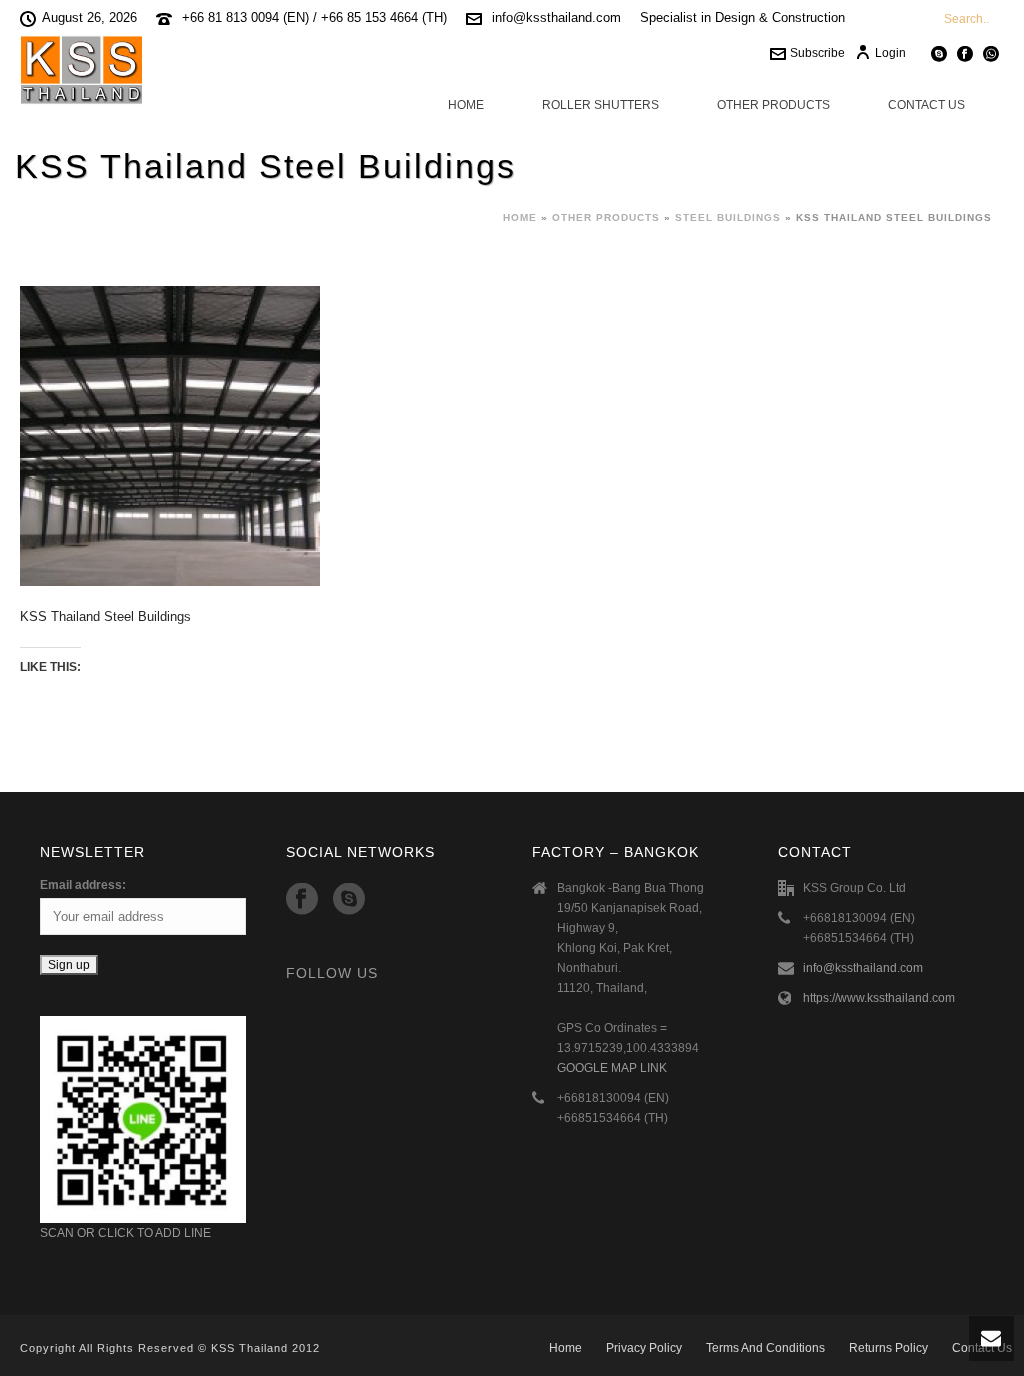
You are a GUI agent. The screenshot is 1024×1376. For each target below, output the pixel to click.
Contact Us (926, 105)
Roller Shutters (600, 105)
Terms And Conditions (765, 1348)
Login (890, 53)
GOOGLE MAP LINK (612, 1068)
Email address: (83, 885)
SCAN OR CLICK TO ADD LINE (125, 1233)
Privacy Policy (644, 1348)
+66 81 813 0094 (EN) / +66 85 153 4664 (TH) (314, 17)
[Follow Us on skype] (349, 900)
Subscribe (817, 53)
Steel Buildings (728, 217)
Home (466, 105)
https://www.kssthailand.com (879, 998)
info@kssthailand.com (556, 17)
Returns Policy (888, 1348)
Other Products (773, 105)
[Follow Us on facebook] (302, 900)
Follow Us (332, 973)
